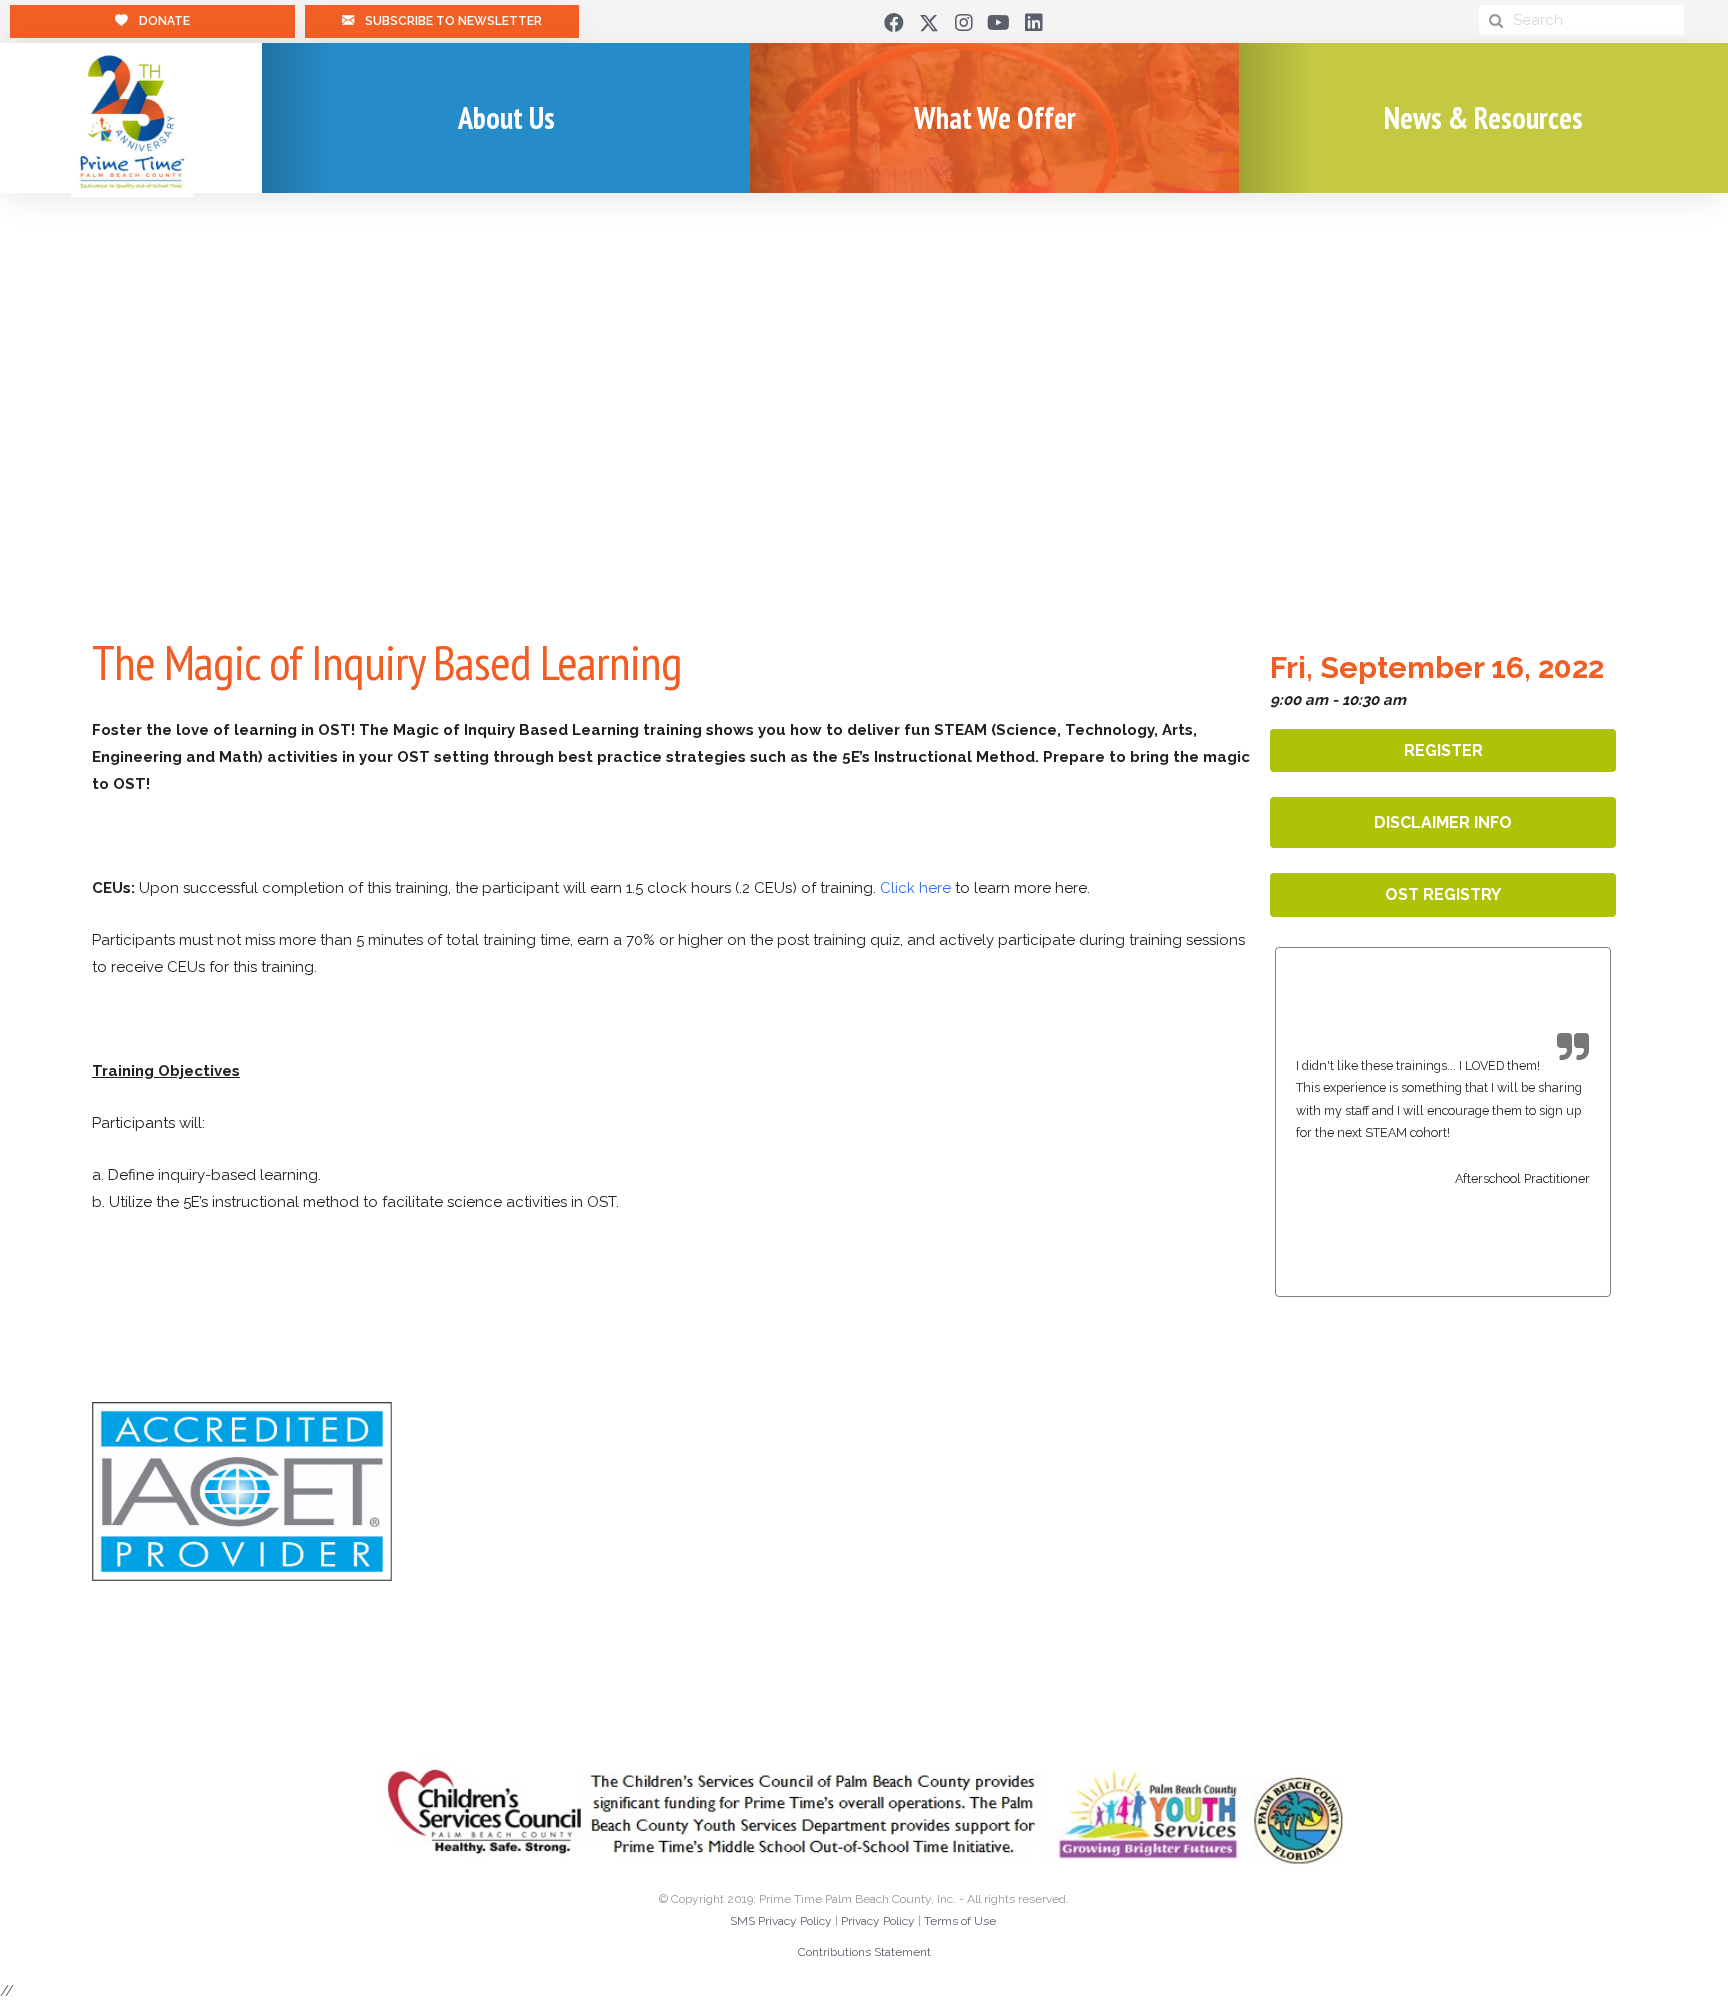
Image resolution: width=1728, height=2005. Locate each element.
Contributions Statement (864, 1952)
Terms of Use (960, 1921)
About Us (506, 117)
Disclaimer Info (1443, 822)
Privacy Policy (878, 1921)
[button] (894, 23)
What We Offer (995, 117)
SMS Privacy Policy (781, 1921)
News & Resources (1483, 117)
